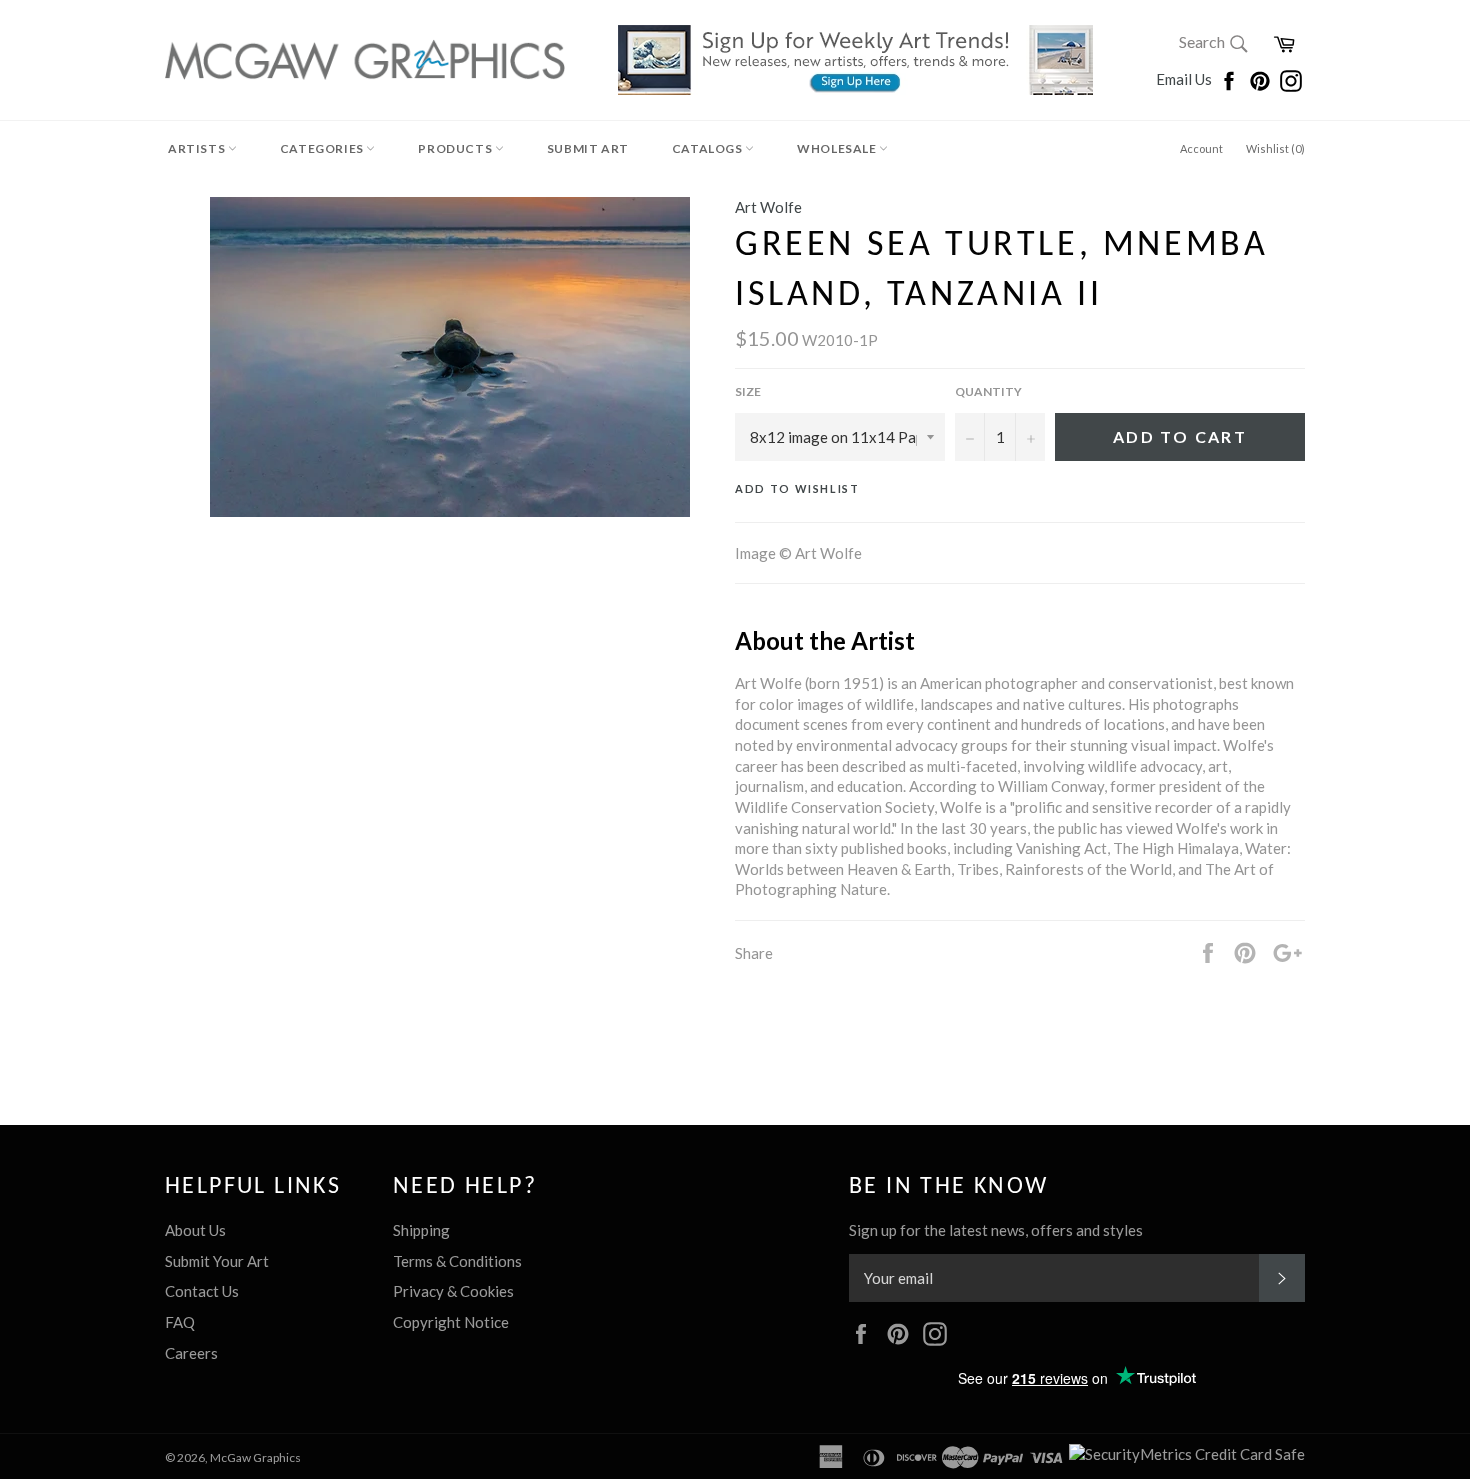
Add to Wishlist (797, 488)
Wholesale (838, 148)
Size (748, 391)
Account (1201, 148)
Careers (191, 1353)
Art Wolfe (768, 207)
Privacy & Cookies (453, 1291)
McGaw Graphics (255, 1457)
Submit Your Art (217, 1261)
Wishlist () (1275, 148)
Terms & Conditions (457, 1261)
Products (456, 148)
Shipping (421, 1230)
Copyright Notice (451, 1322)
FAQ (180, 1322)
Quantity (988, 391)
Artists (198, 148)
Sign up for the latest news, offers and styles (996, 1230)
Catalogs (708, 148)
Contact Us (202, 1291)
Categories (323, 148)
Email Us (1185, 79)
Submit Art (588, 148)
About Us (195, 1230)
